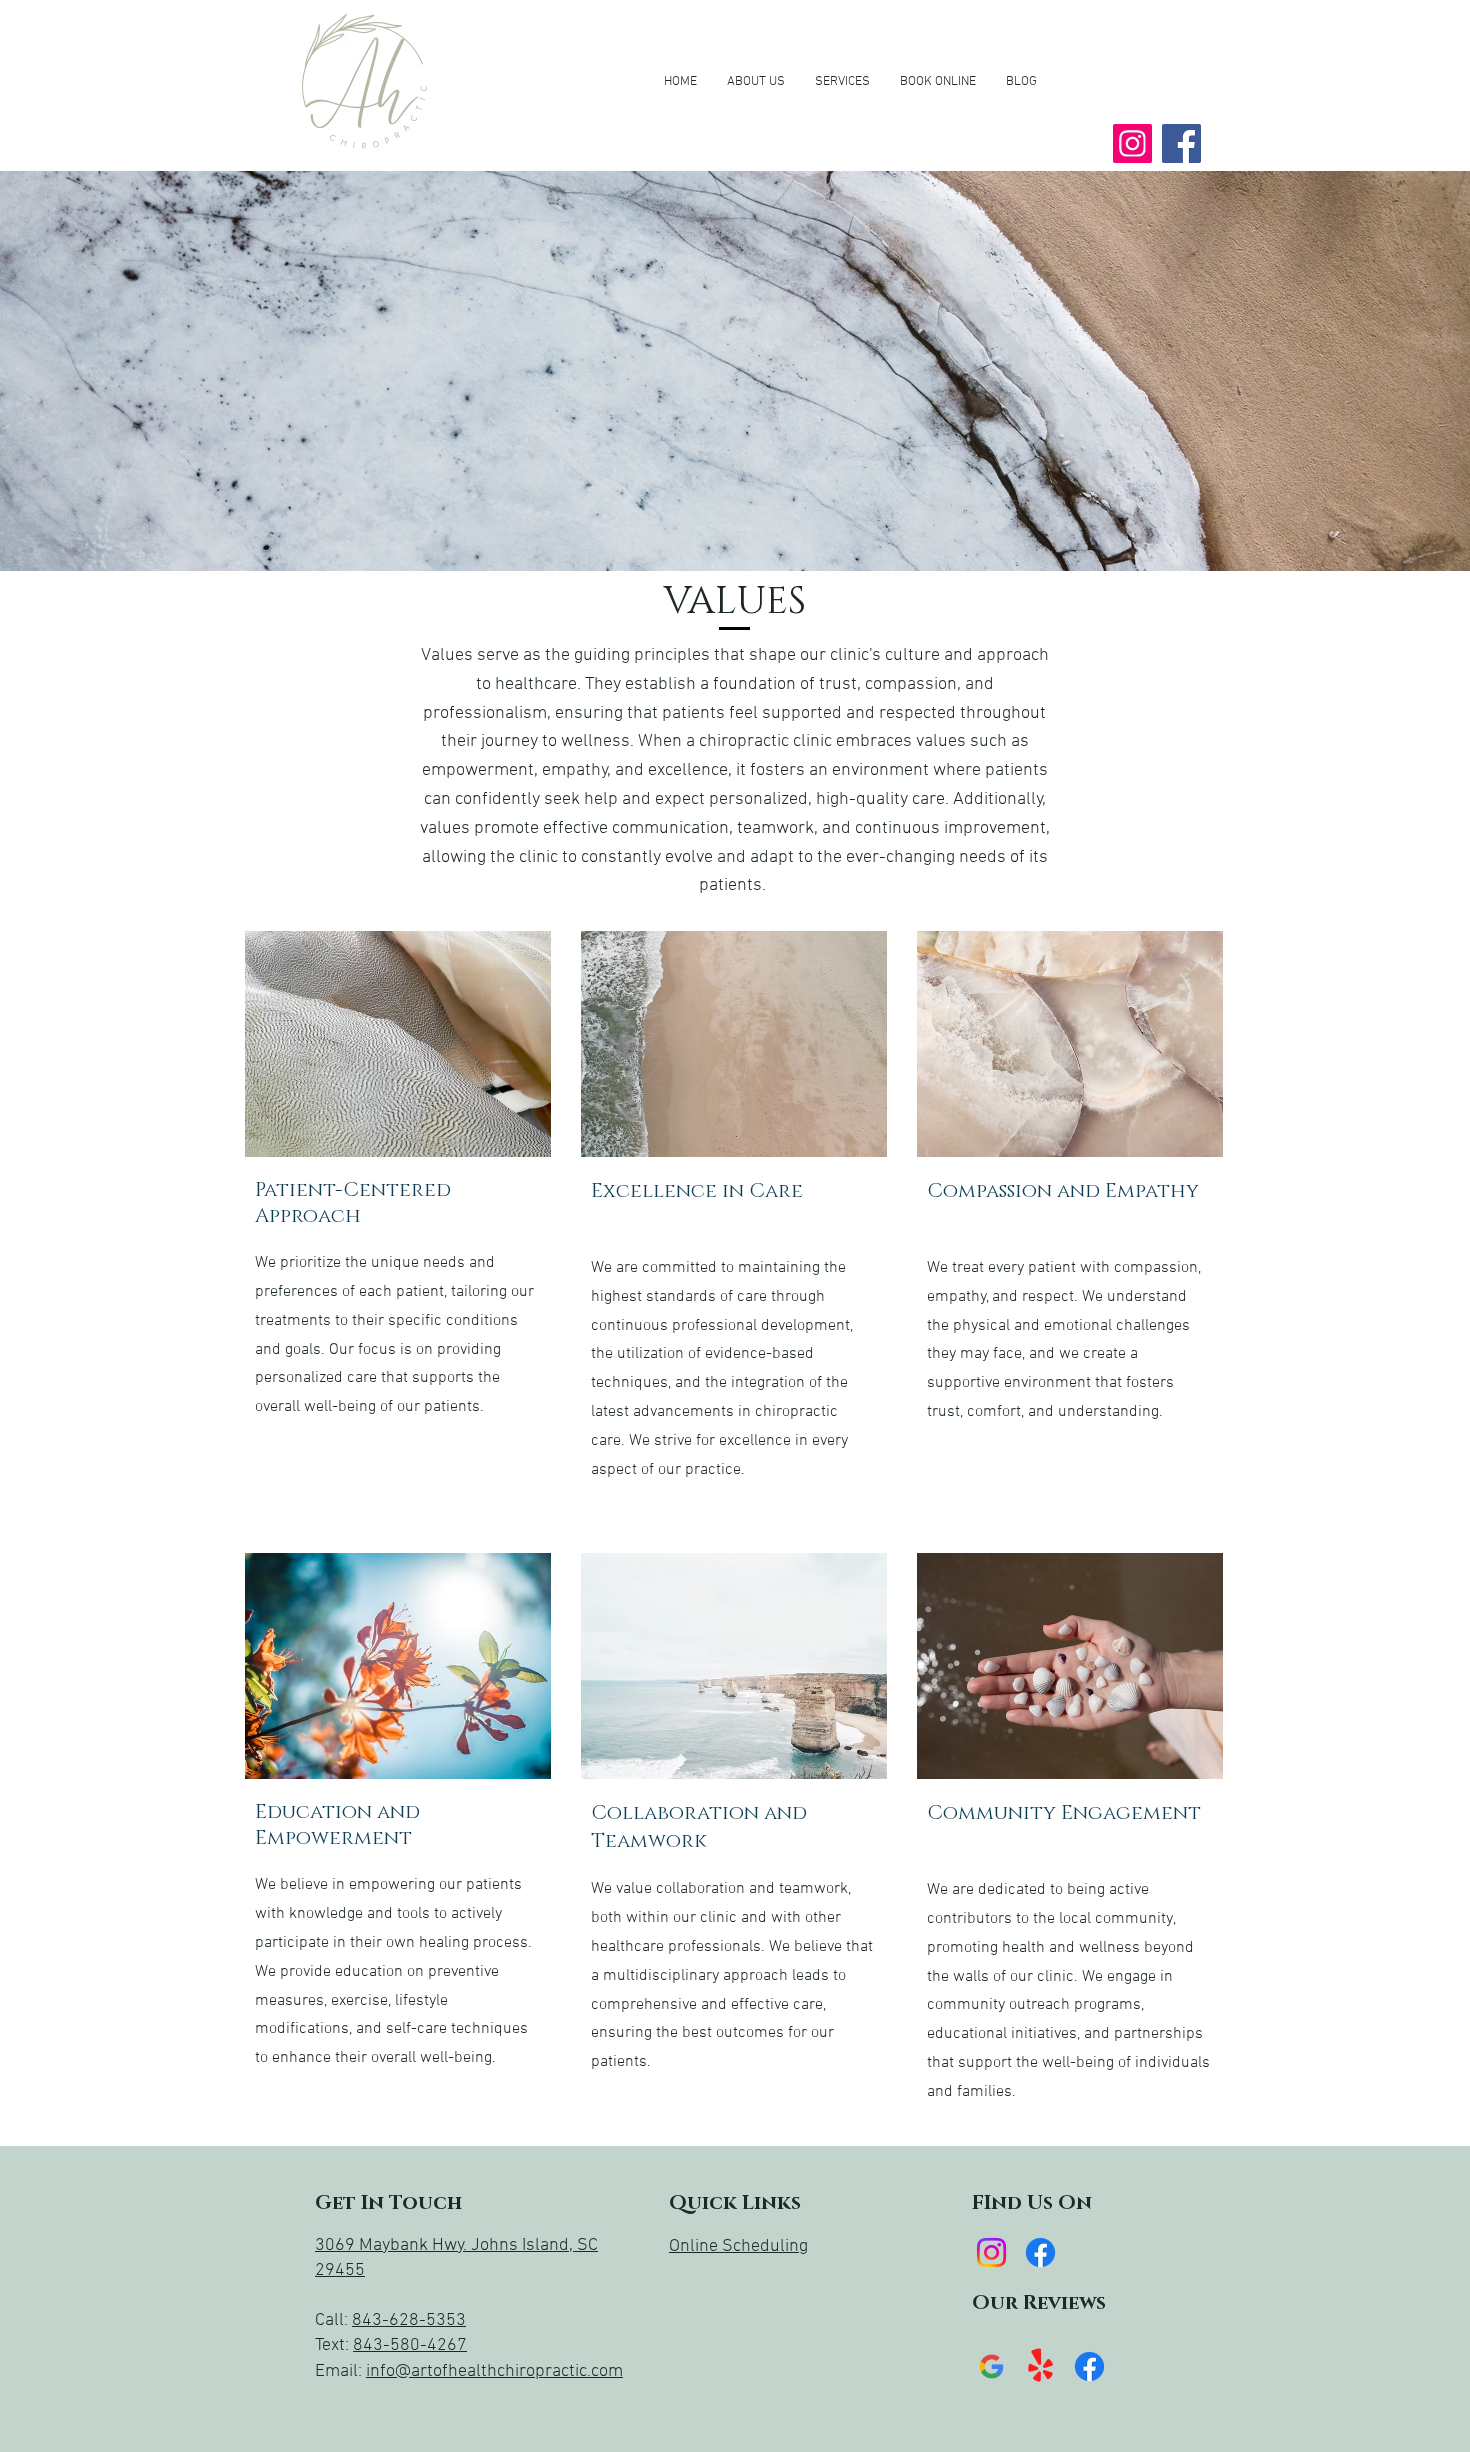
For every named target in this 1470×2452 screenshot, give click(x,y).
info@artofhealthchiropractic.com (494, 2371)
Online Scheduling (738, 2246)
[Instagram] (1132, 143)
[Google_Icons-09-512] (991, 2366)
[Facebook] (1181, 143)
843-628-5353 (409, 2320)
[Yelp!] (1040, 2366)
